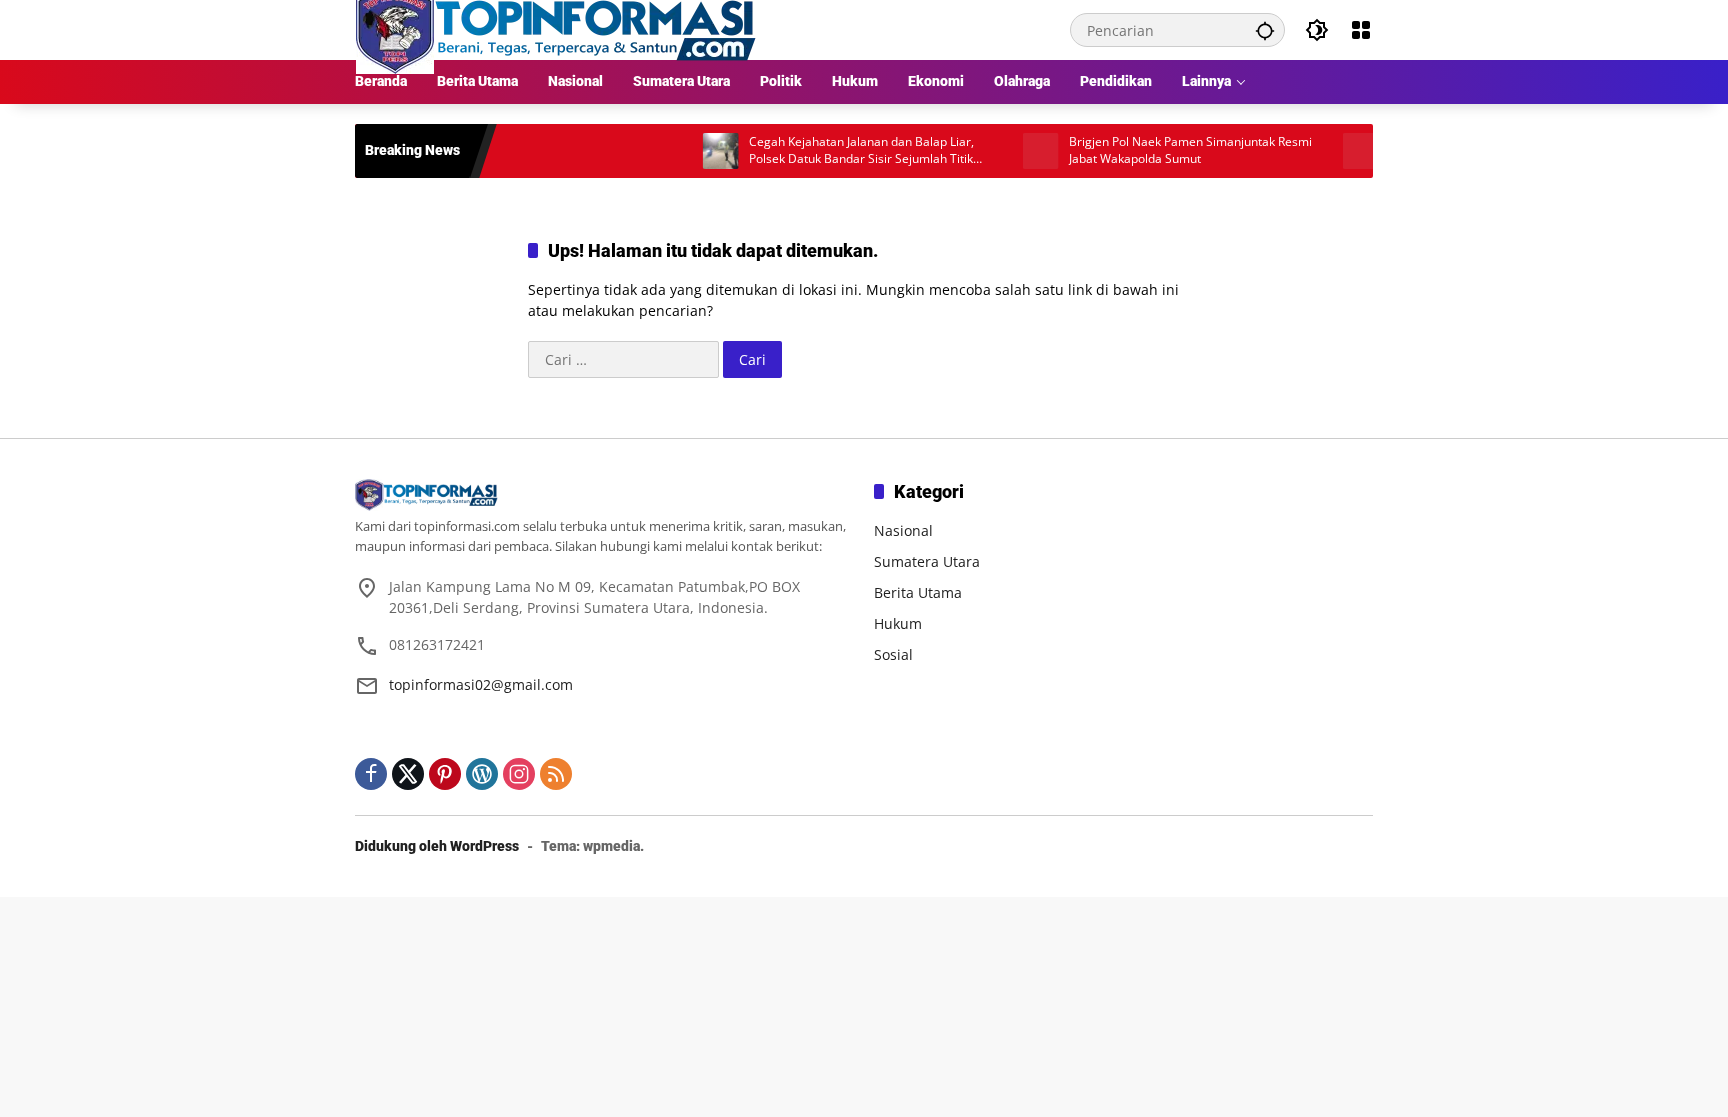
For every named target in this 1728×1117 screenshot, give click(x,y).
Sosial (893, 654)
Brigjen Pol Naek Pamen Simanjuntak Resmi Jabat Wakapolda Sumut (1162, 150)
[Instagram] (519, 774)
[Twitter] (408, 774)
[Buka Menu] (1361, 30)
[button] (1265, 30)
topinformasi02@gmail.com (481, 684)
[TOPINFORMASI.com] (556, 28)
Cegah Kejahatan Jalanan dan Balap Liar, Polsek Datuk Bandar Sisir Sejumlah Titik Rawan (833, 151)
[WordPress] (482, 774)
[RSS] (556, 774)
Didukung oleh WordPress (437, 846)
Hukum (898, 623)
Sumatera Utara (927, 561)
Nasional (903, 530)
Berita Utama (918, 592)
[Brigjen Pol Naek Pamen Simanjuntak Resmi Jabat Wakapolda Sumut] (1013, 151)
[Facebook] (371, 774)
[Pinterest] (445, 774)
